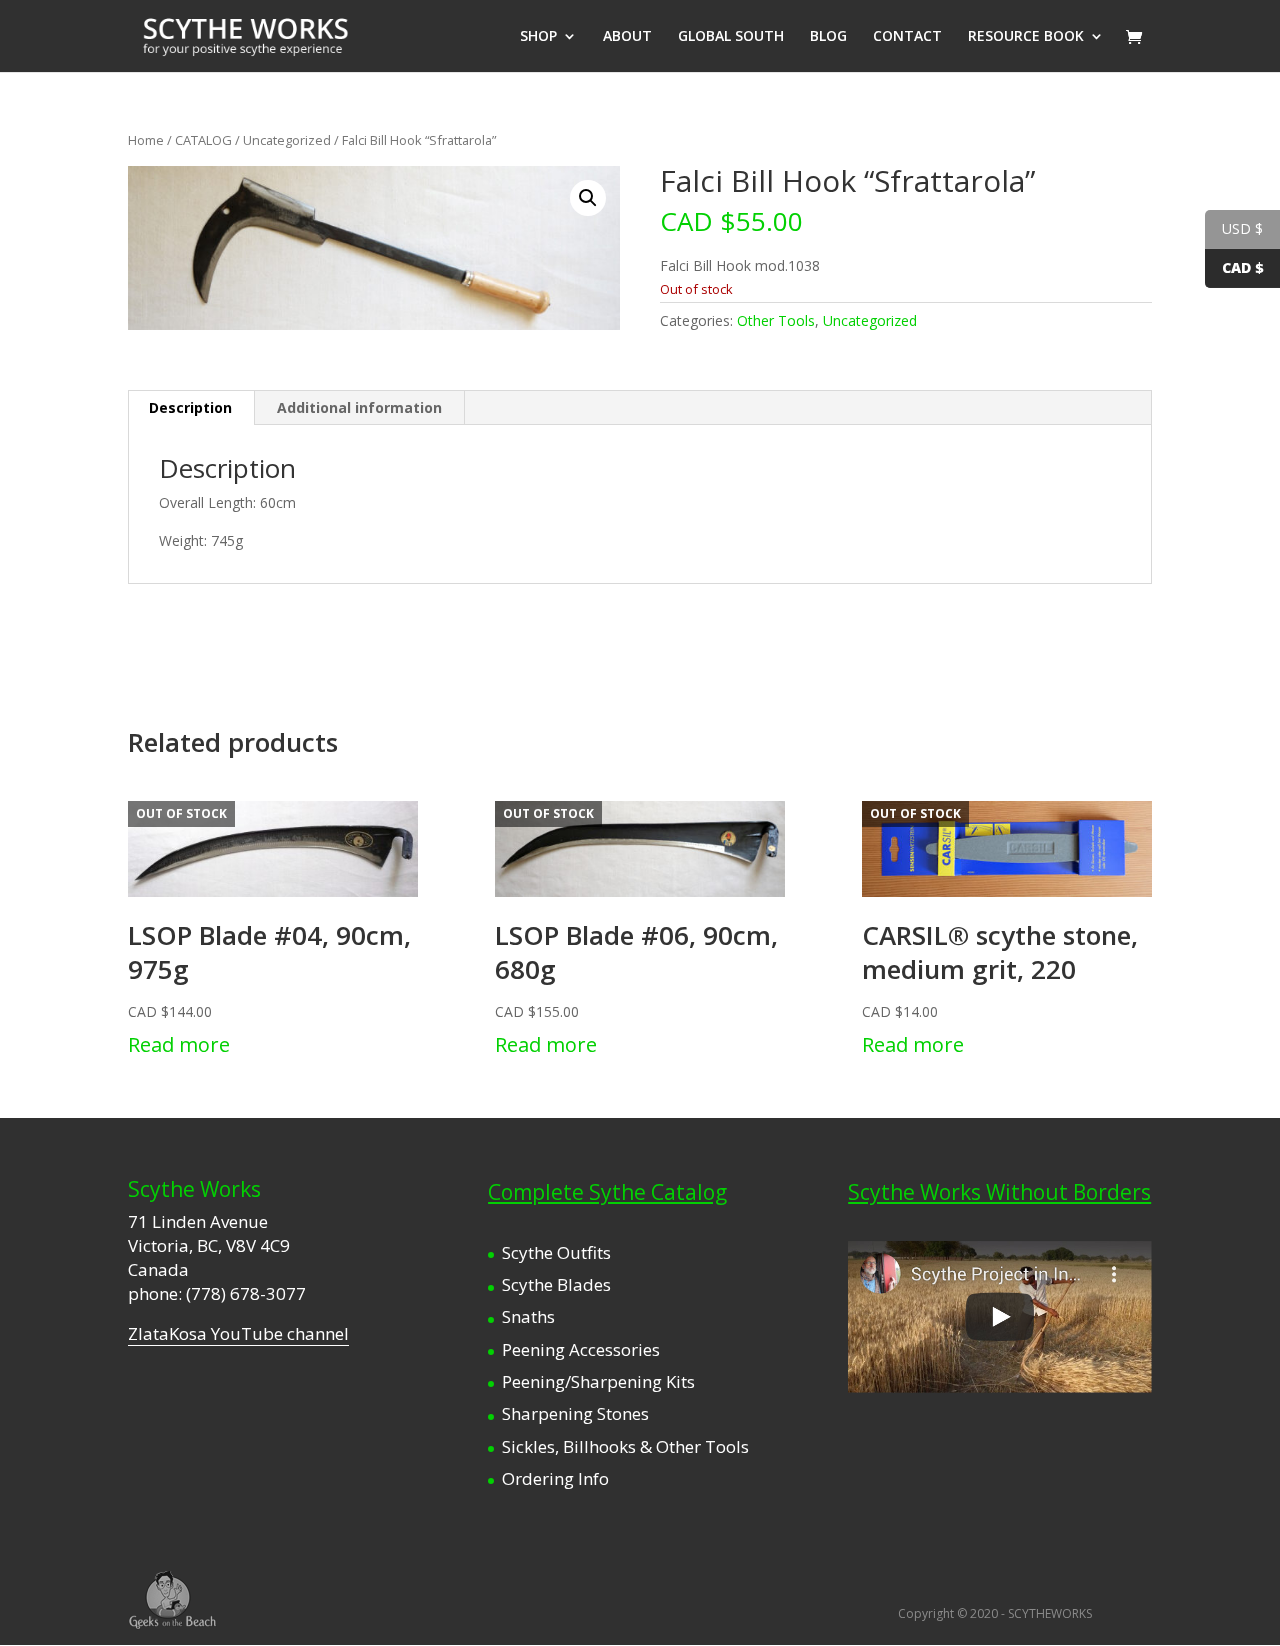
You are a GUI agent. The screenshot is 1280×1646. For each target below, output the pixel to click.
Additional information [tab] (359, 407)
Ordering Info (555, 1478)
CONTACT (907, 37)
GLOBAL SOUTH (731, 37)
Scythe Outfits (556, 1252)
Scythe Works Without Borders (999, 1192)
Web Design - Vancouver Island (172, 1600)
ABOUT (627, 37)
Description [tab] (190, 407)
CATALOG (203, 140)
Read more (179, 1044)
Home (146, 140)
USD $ (1242, 228)
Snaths (528, 1316)
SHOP (538, 37)
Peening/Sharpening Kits (598, 1381)
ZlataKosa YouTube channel (238, 1333)
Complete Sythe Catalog (607, 1192)
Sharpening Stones (575, 1413)
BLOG (828, 37)
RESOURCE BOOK (1026, 37)
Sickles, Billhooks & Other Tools (625, 1446)
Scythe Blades (556, 1284)
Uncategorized (287, 140)
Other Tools (776, 320)
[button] (588, 198)
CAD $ (1243, 267)
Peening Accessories (581, 1349)
